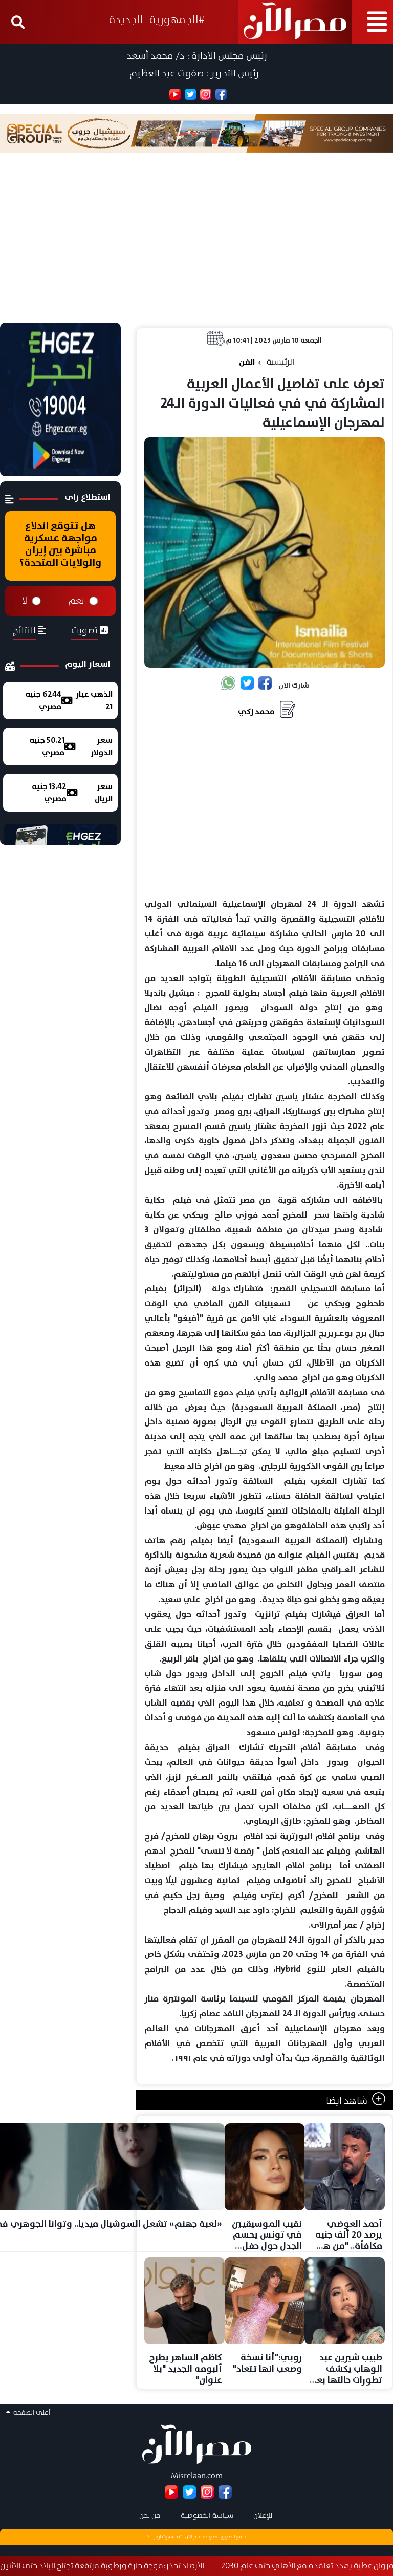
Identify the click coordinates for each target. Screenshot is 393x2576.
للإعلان (263, 2515)
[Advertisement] (196, 246)
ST (150, 2537)
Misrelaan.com (197, 2475)
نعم (77, 601)
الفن (247, 362)
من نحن (150, 2515)
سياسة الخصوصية (207, 2515)
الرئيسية (280, 362)
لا (25, 601)
